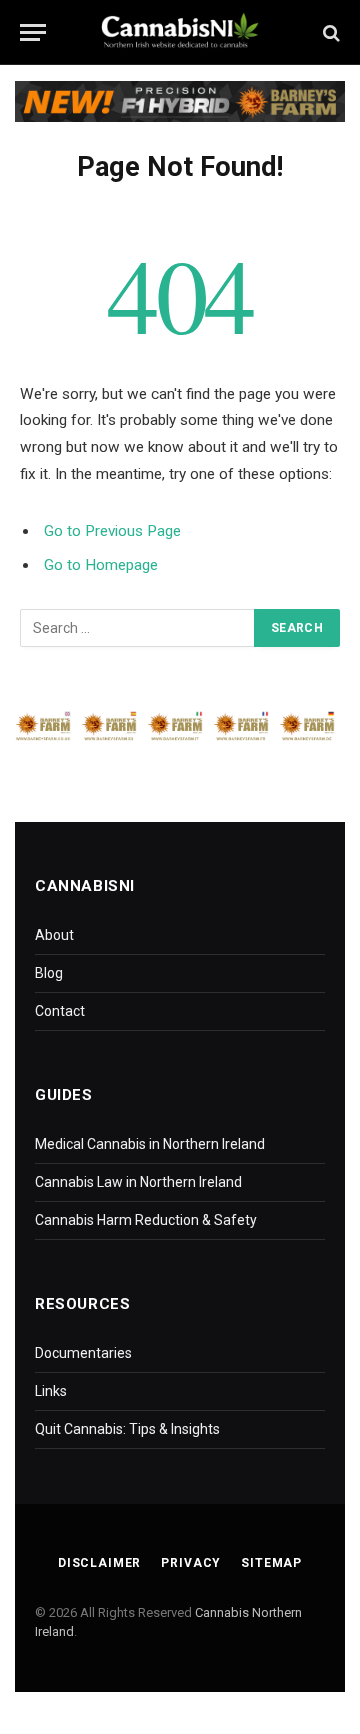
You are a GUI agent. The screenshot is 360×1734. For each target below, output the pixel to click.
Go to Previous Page (112, 531)
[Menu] (33, 32)
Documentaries (83, 1353)
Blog (49, 973)
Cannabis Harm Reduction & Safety (146, 1220)
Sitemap (271, 1563)
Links (51, 1391)
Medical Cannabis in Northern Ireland (150, 1144)
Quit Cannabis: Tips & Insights (127, 1429)
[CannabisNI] (180, 32)
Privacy (191, 1563)
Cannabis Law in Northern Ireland (138, 1182)
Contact (60, 1011)
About (54, 935)
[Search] (329, 32)
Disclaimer (99, 1563)
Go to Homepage (101, 565)
